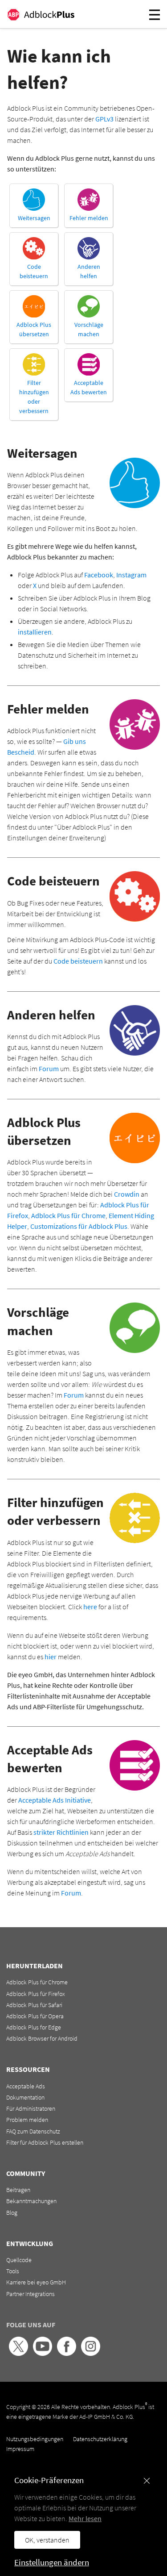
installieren (35, 632)
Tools (13, 2271)
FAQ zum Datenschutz (33, 2131)
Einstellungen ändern (52, 2562)
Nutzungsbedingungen (35, 2439)
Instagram (131, 575)
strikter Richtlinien (61, 1832)
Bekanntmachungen (31, 2201)
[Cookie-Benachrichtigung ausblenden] (147, 2481)
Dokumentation (25, 2097)
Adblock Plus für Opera (35, 2016)
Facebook (99, 575)
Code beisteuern (78, 961)
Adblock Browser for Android (42, 2038)
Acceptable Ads (26, 2086)
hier (51, 1657)
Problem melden (27, 2120)
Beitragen (18, 2190)
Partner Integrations (31, 2294)
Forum (49, 1069)
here (90, 1607)
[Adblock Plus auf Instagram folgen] (91, 2354)
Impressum (20, 2449)
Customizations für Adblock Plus (79, 1226)
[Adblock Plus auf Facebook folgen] (67, 2354)
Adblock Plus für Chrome (68, 1215)
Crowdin (127, 1194)
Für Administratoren (31, 2108)
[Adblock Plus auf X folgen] (18, 2354)
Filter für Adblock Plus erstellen (45, 2142)
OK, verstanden (47, 2540)
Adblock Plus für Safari (34, 2005)
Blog (12, 2213)
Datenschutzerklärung (100, 2439)
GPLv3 (104, 119)
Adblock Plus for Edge (34, 2027)
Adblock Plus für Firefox (36, 1994)
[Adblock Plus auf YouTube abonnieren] (43, 2354)
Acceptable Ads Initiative (55, 1800)
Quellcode (19, 2260)
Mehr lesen (85, 2518)
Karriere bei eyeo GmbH (36, 2282)
